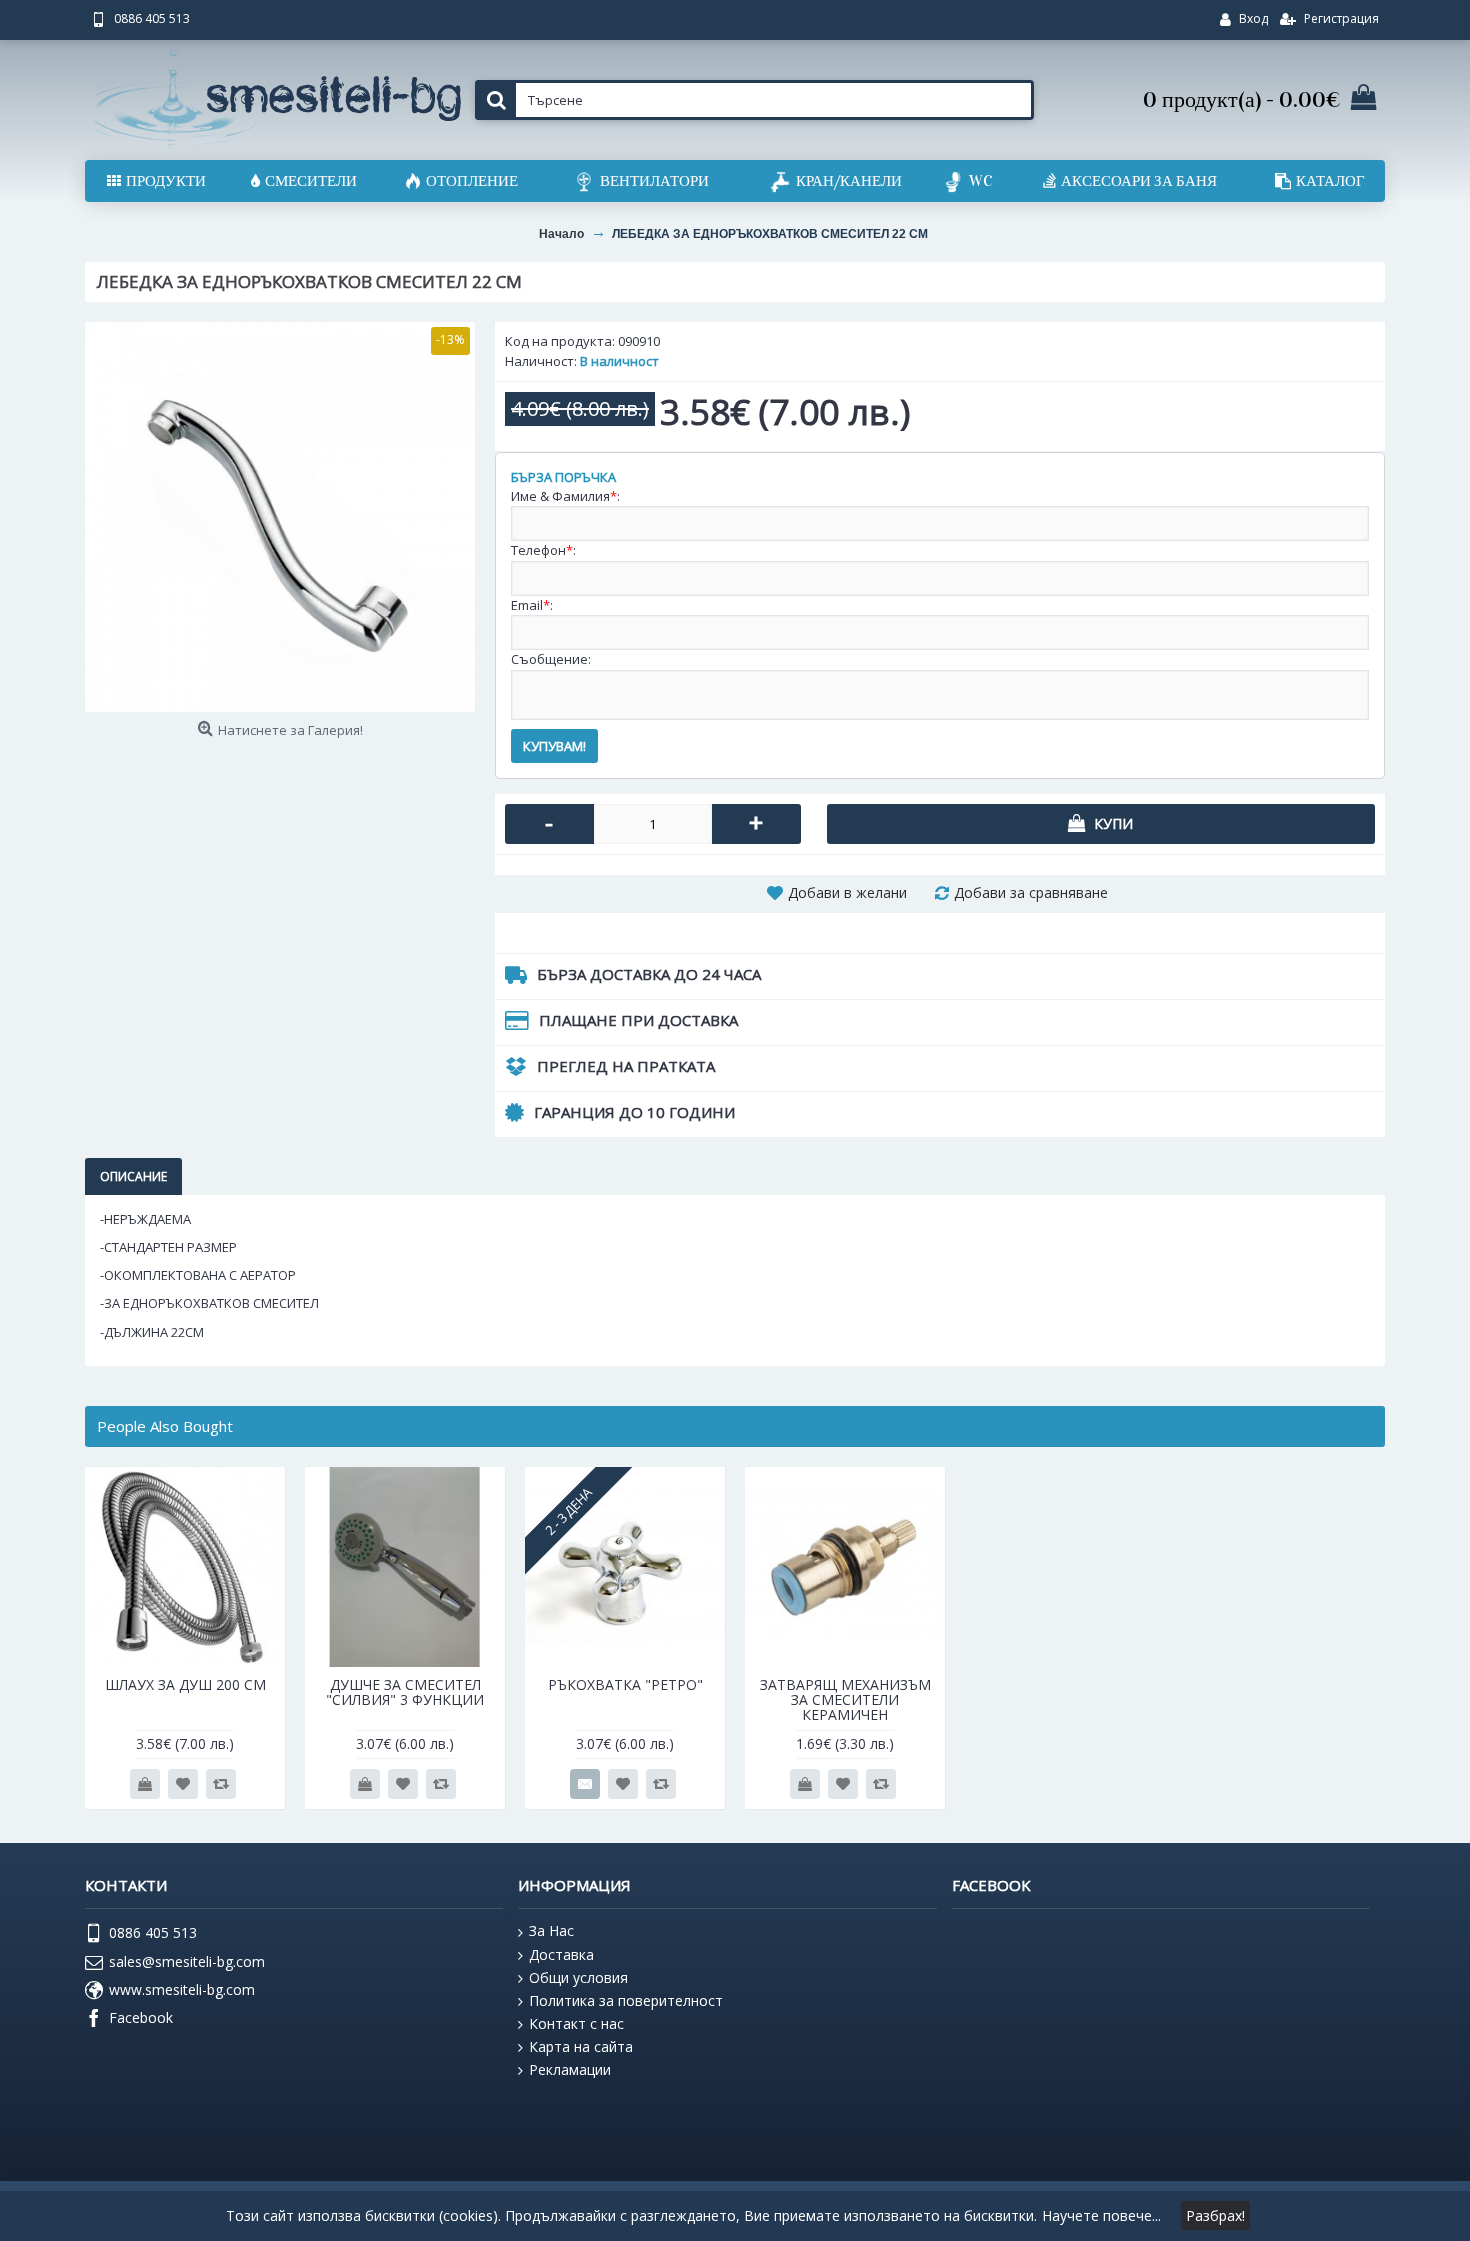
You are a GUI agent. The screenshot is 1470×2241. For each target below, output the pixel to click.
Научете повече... (1101, 2215)
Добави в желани (847, 892)
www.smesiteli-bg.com (182, 1989)
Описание (133, 1176)
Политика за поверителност (626, 2000)
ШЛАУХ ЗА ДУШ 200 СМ (185, 1684)
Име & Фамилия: (565, 496)
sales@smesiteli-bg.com (187, 1961)
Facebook (141, 2017)
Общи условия (578, 1977)
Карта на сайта (581, 2046)
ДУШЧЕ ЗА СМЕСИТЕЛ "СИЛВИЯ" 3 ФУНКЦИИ (405, 1692)
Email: (532, 605)
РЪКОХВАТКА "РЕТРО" (625, 1684)
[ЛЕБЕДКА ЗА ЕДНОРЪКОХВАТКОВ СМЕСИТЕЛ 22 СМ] (280, 517)
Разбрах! (1215, 2215)
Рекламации (570, 2069)
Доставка (561, 1954)
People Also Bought (165, 1426)
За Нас (551, 1930)
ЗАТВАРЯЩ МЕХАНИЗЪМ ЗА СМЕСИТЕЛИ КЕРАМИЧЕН (845, 1700)
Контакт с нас (576, 2023)
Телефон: (543, 550)
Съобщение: (551, 659)
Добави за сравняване (1031, 892)
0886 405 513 (153, 1932)
